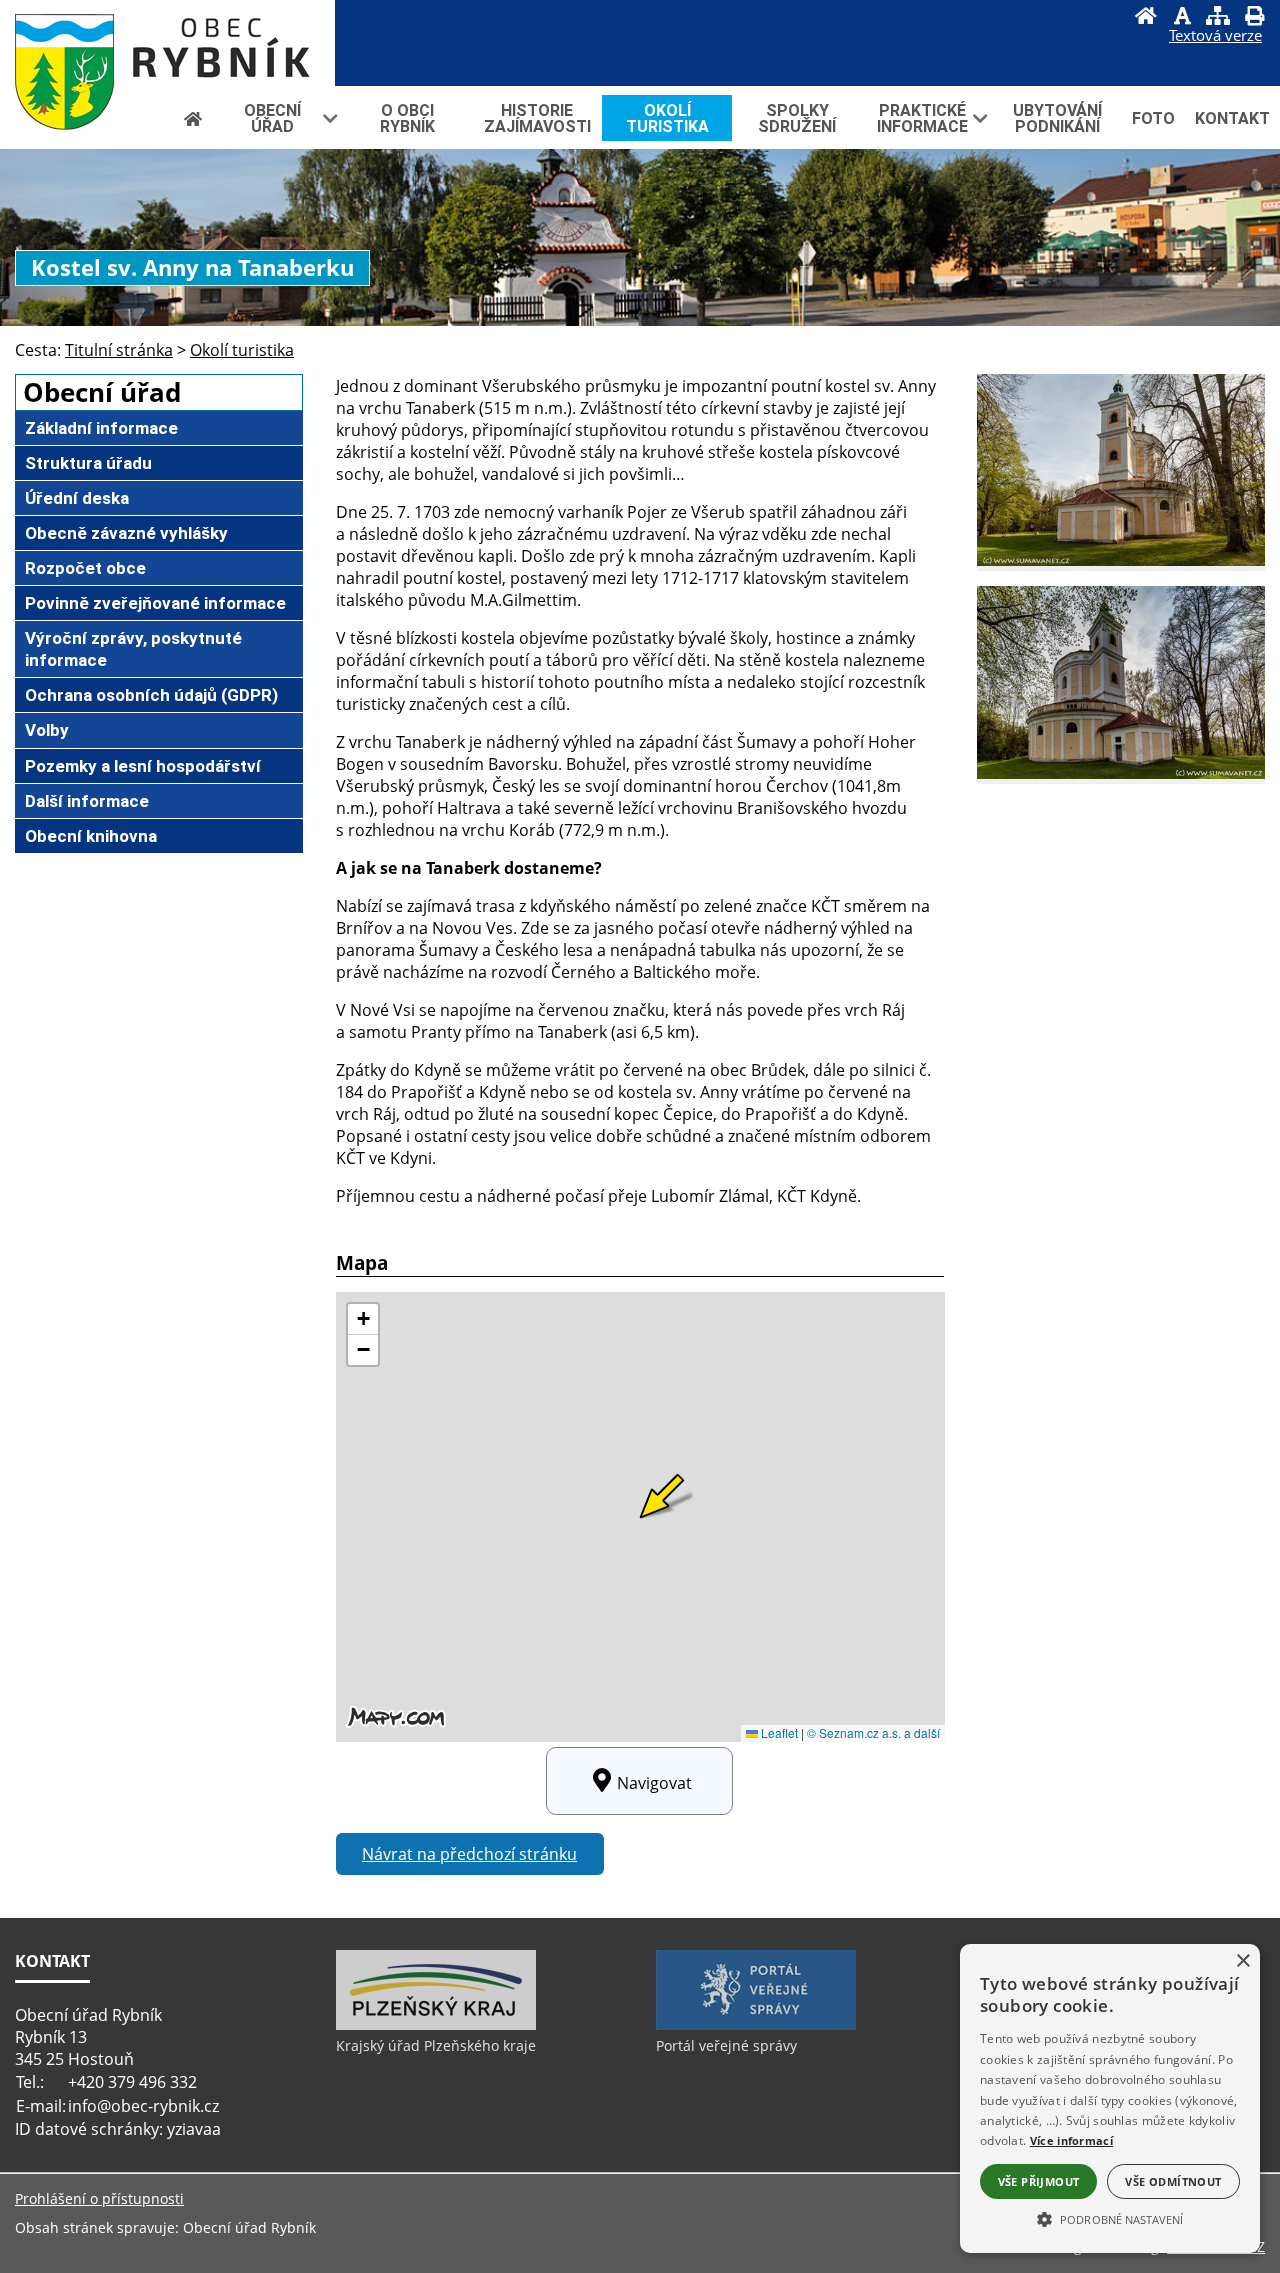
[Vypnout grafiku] (1182, 18)
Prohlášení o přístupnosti (99, 2198)
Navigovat (654, 1783)
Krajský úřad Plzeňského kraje (436, 2045)
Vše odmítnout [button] (1173, 2181)
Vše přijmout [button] (1039, 2181)
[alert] (1110, 2098)
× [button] (1242, 1961)
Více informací (1071, 2140)
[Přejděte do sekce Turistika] (193, 118)
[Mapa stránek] (1218, 18)
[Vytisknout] (1254, 18)
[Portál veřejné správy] (756, 2025)
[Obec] (167, 43)
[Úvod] (1146, 18)
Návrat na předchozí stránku (469, 1854)
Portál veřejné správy (726, 2045)
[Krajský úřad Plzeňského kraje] (436, 2025)
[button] (1110, 2218)
